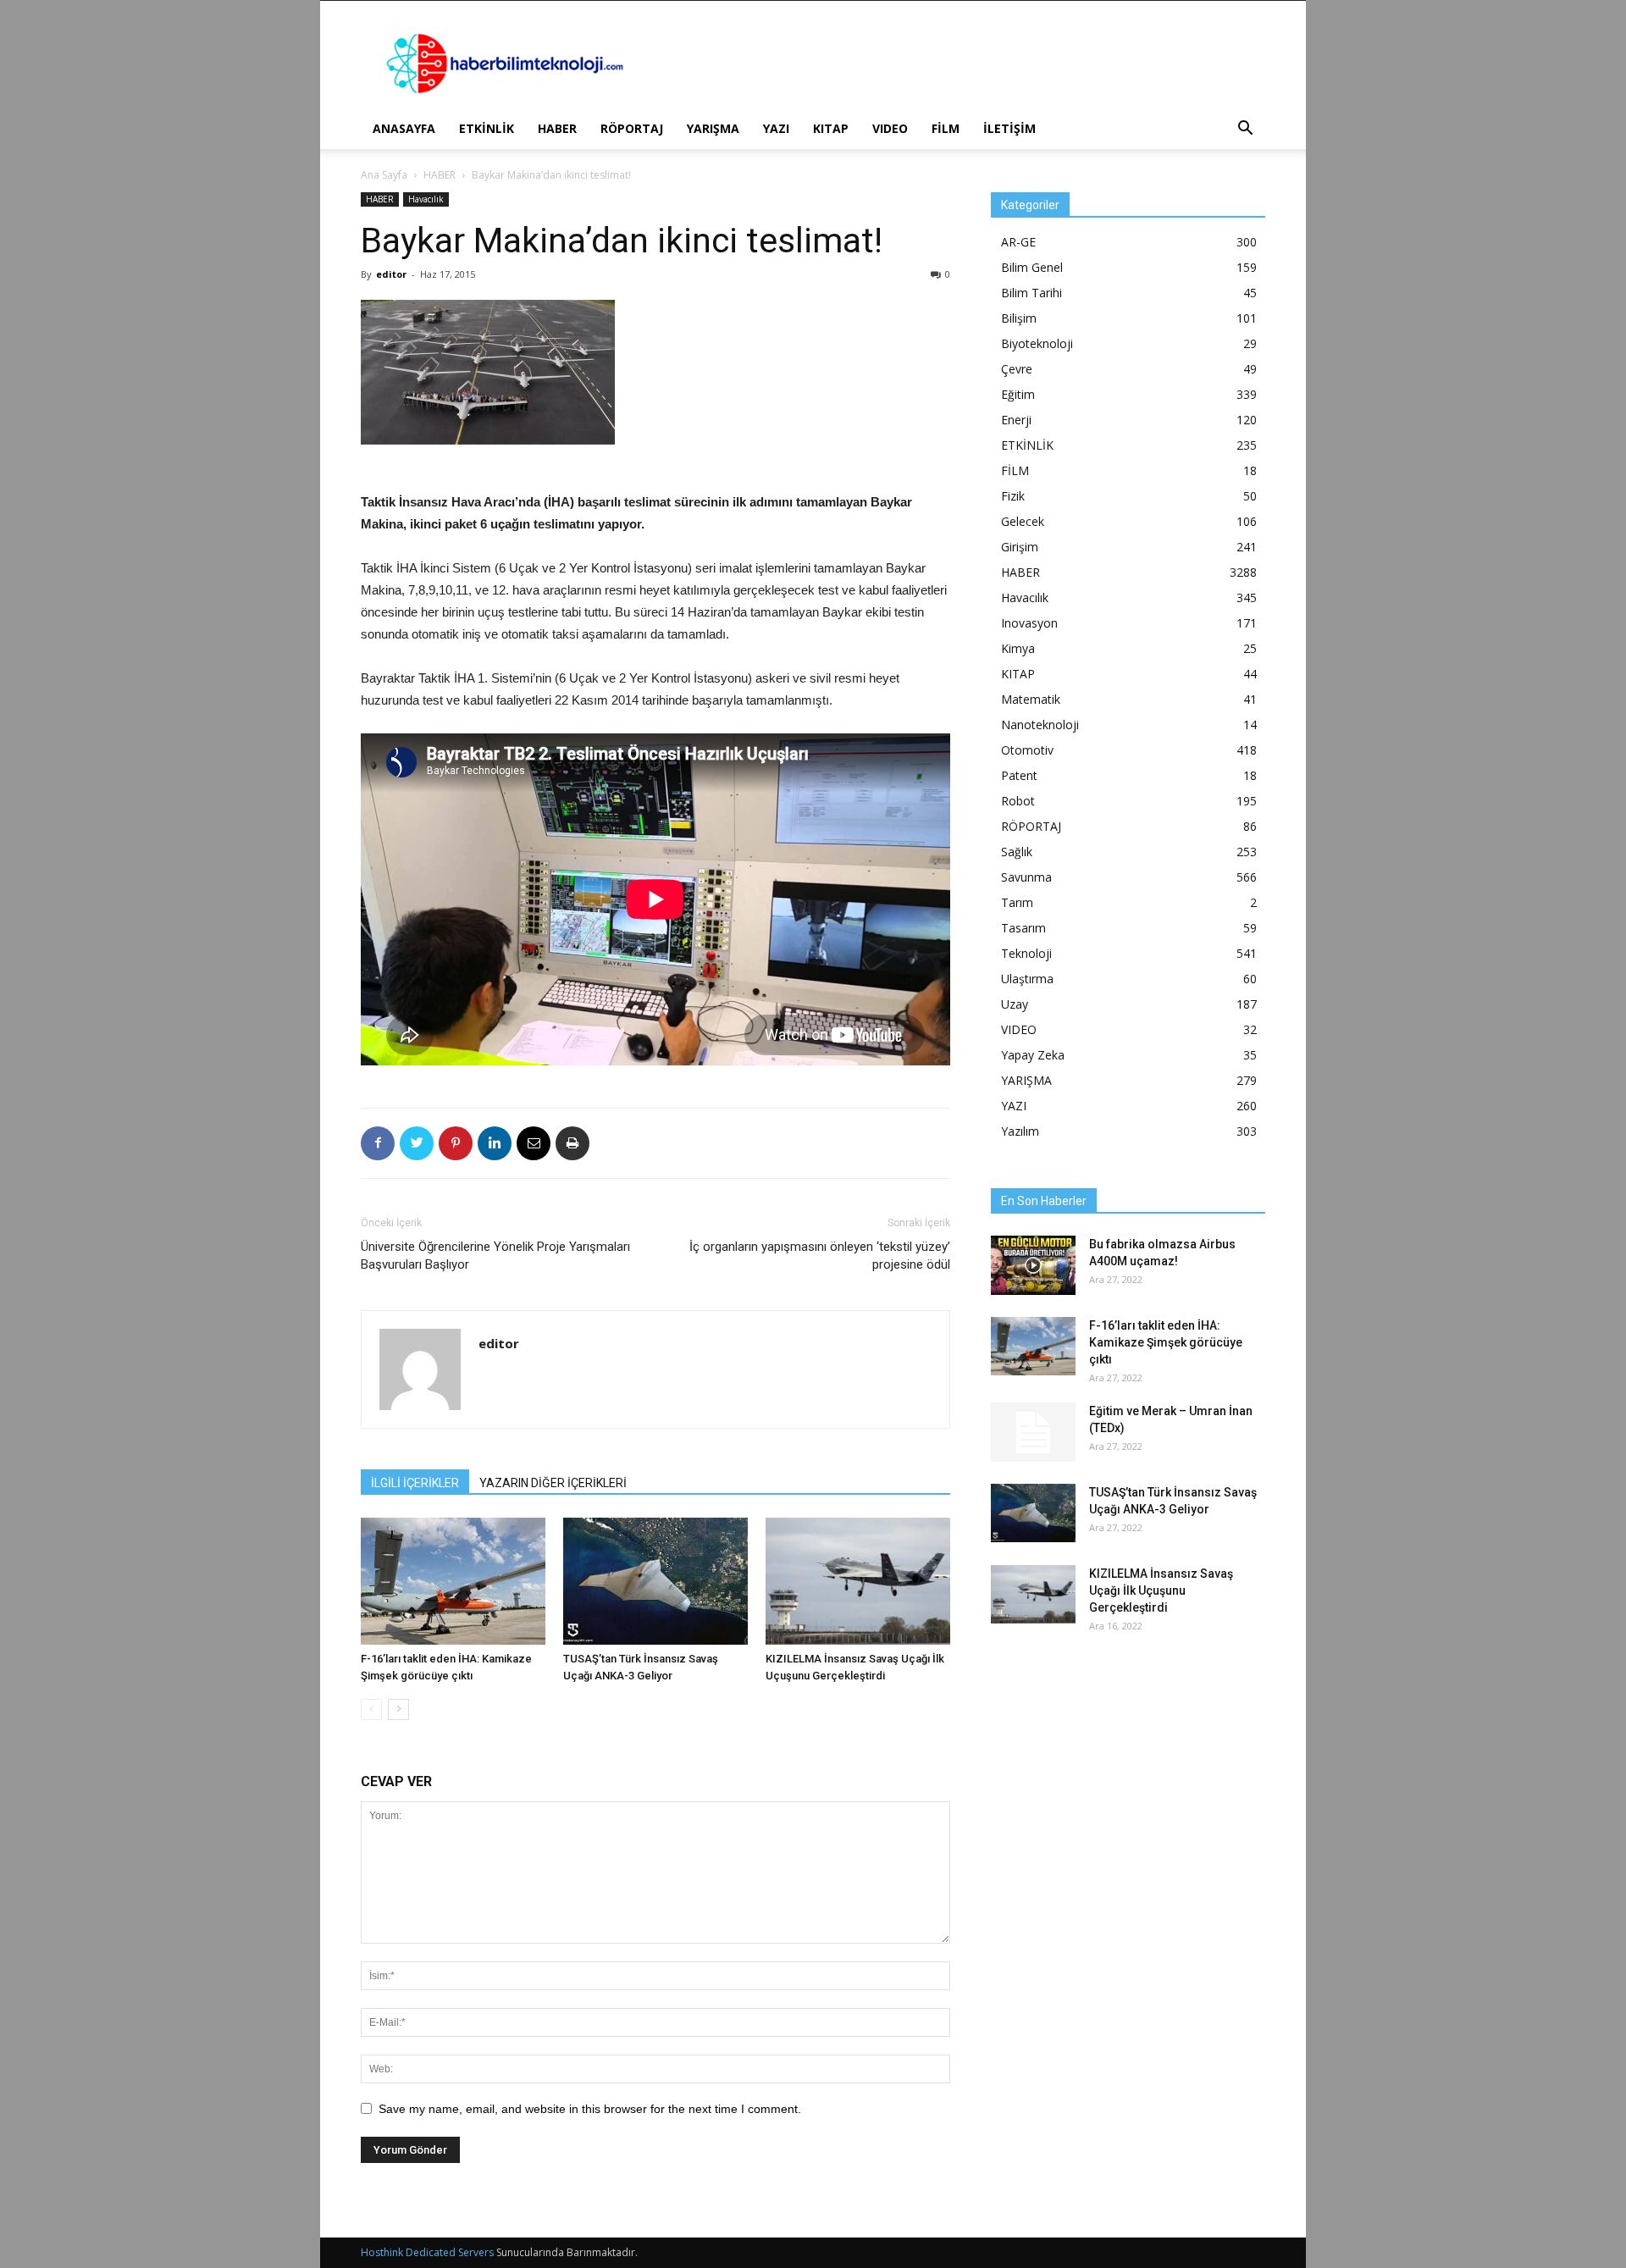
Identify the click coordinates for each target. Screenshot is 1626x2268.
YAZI (776, 128)
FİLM (946, 128)
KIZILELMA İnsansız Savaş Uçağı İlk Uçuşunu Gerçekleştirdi (1161, 1590)
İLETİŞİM (1009, 128)
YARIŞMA (713, 128)
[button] (1245, 130)
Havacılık (426, 199)
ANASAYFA (404, 128)
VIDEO (890, 128)
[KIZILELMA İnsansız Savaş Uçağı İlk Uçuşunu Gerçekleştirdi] (858, 1581)
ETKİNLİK (487, 128)
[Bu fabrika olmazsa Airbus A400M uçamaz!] (1033, 1265)
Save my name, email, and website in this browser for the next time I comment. (590, 2109)
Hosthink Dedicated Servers (427, 2252)
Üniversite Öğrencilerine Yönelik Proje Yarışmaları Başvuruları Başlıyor (495, 1256)
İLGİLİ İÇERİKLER (415, 1483)
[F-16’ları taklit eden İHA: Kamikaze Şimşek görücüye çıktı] (453, 1581)
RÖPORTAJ (632, 128)
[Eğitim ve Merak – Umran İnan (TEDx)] (1033, 1432)
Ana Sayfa (384, 175)
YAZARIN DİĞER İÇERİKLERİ (553, 1483)
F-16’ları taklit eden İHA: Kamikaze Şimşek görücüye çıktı (1166, 1342)
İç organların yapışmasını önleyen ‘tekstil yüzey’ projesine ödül (820, 1256)
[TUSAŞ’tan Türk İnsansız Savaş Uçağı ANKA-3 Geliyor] (655, 1581)
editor (391, 274)
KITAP (831, 128)
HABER (557, 128)
